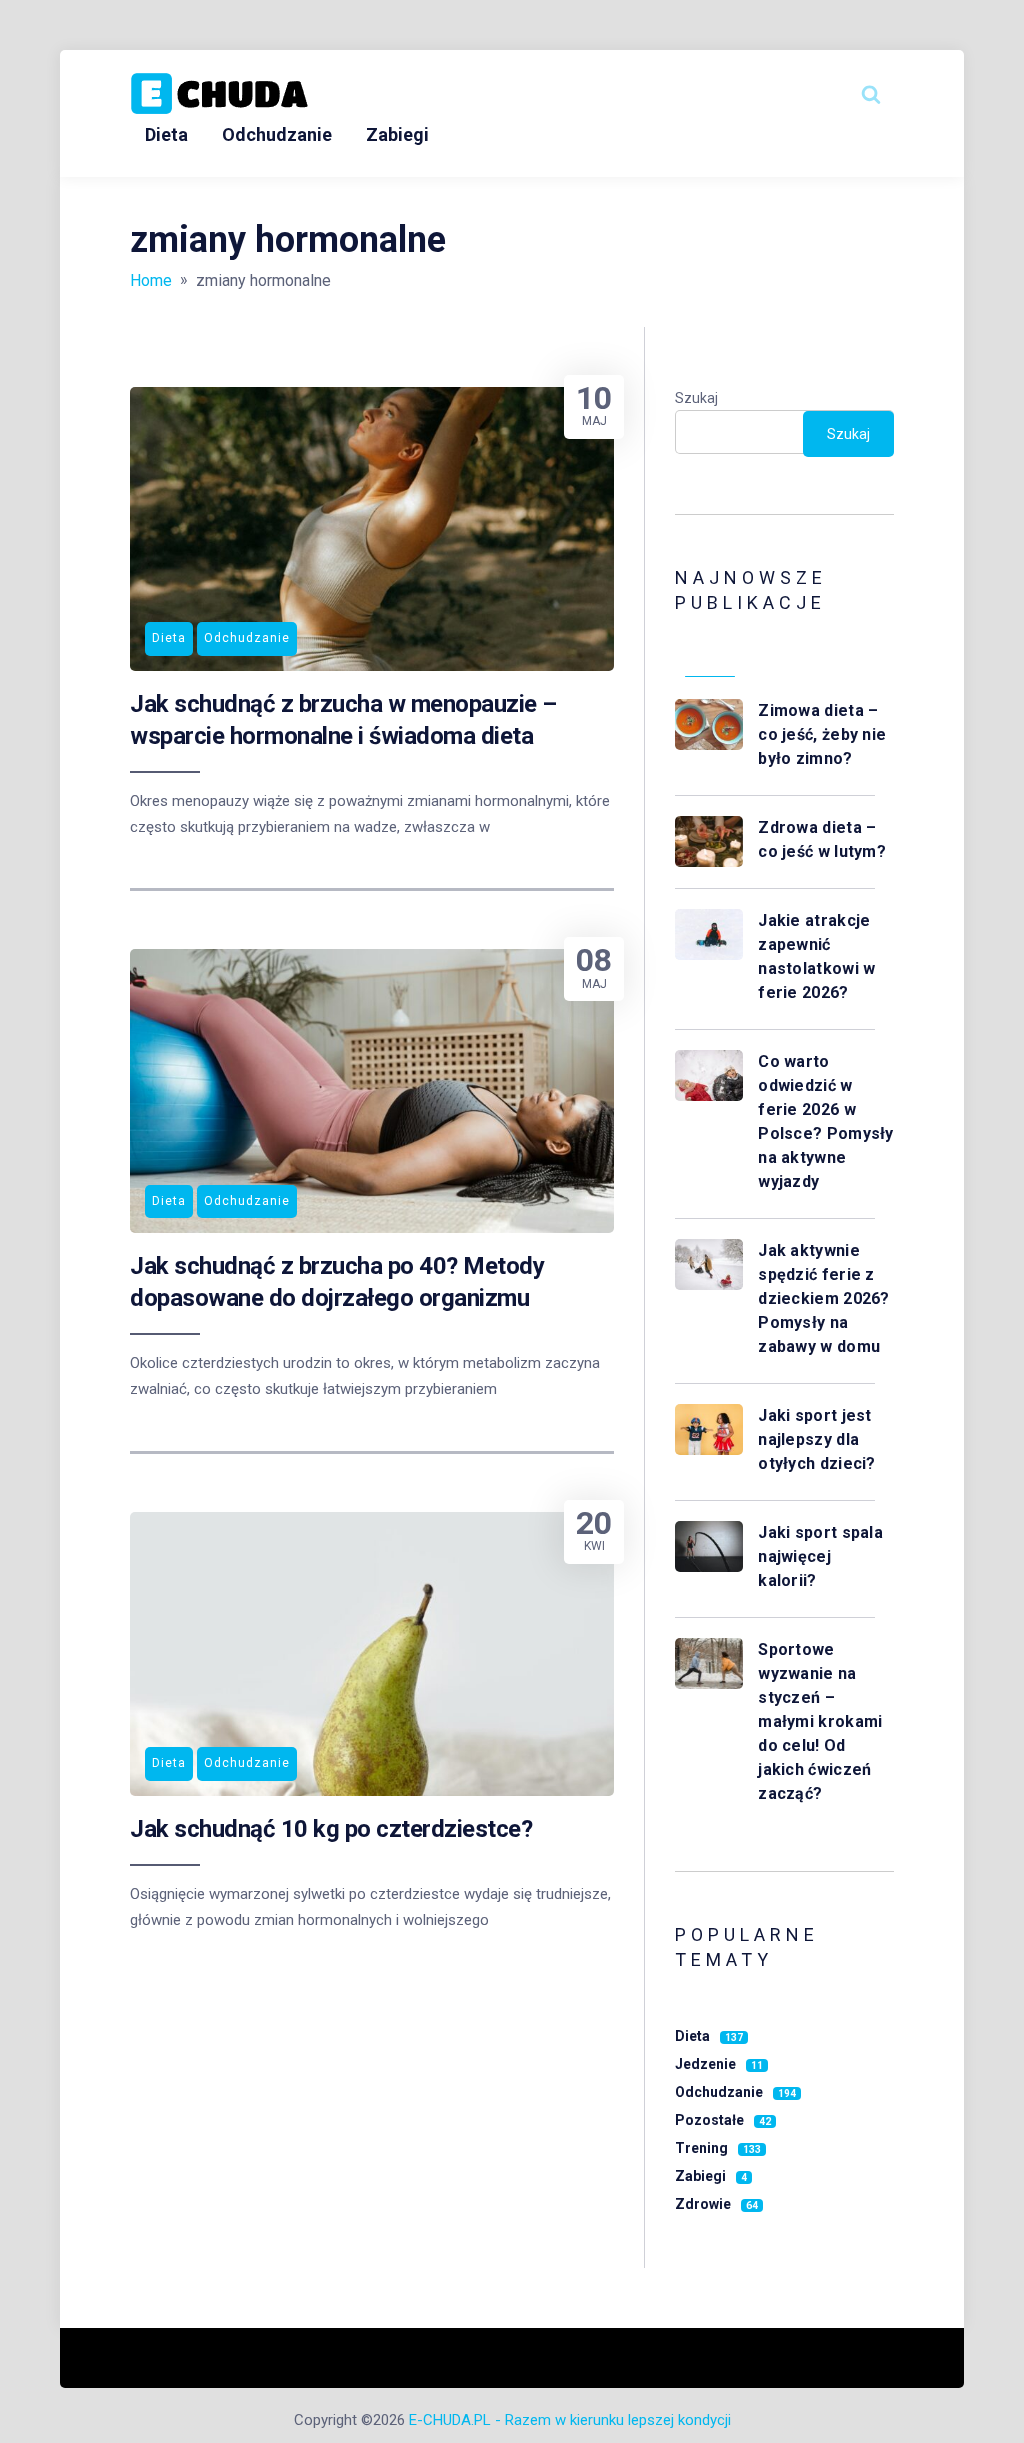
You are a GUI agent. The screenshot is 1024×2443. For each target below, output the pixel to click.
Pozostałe (723, 2120)
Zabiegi (397, 134)
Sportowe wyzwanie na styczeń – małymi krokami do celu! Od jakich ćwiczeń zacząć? (820, 1721)
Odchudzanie (277, 134)
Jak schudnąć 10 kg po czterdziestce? (331, 1829)
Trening (718, 2148)
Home (151, 280)
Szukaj (696, 398)
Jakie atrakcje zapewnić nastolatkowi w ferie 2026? (816, 956)
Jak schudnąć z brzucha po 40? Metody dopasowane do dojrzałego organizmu (337, 1282)
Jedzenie (719, 2064)
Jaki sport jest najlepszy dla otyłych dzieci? (819, 1439)
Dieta (166, 134)
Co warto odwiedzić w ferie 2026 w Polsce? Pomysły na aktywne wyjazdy (826, 1121)
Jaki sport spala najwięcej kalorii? (820, 1556)
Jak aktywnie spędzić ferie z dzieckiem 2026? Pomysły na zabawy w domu (824, 1298)
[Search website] (871, 94)
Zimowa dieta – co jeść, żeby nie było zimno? (822, 734)
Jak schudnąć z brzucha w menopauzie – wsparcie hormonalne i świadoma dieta (343, 720)
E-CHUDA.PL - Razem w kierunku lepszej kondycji (570, 2420)
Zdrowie (716, 2204)
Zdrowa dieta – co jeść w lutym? (824, 839)
